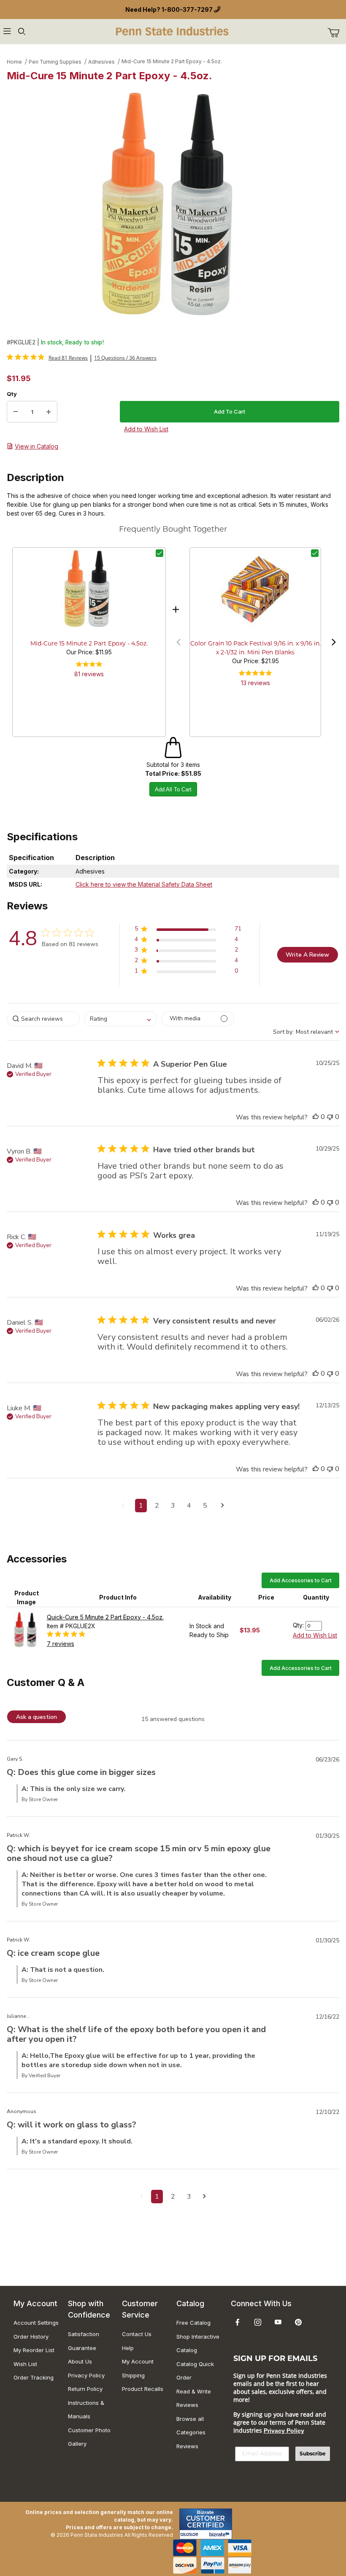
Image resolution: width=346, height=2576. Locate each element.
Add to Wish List (315, 1635)
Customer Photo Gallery (89, 2437)
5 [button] (205, 1506)
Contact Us (137, 2334)
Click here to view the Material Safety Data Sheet (144, 884)
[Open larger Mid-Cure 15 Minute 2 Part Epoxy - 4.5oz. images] (173, 207)
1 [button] (141, 1506)
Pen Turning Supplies (55, 62)
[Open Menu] (7, 31)
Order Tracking (34, 2377)
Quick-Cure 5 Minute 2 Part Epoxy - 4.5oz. (105, 1617)
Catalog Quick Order (195, 2371)
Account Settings (36, 2323)
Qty (12, 394)
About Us (80, 2361)
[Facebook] (238, 2322)
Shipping (133, 2375)
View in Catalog (36, 446)
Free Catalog (193, 2323)
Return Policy (85, 2389)
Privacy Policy (86, 2375)
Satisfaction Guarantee (84, 2341)
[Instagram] (258, 2322)
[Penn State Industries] (173, 31)
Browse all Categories (191, 2426)
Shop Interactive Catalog (198, 2343)
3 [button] (173, 1506)
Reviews (187, 2446)
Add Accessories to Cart (301, 1580)
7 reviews (61, 1644)
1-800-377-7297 (187, 9)
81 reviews (89, 674)
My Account (138, 2361)
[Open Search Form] (22, 31)
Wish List (25, 2364)
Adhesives (101, 62)
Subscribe (313, 2454)
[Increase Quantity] (49, 412)
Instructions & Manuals (86, 2410)
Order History (31, 2337)
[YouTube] (278, 2322)
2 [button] (157, 1506)
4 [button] (189, 1506)
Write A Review (307, 955)
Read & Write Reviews (194, 2398)
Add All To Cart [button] (173, 789)
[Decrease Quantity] (16, 412)
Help (128, 2348)
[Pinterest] (298, 2322)
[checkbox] (159, 553)
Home (14, 62)
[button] (178, 642)
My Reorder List (34, 2350)
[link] (47, 358)
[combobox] (120, 1019)
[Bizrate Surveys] (220, 2534)
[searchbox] (43, 1019)
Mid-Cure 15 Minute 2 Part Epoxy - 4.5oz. (172, 61)
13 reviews (255, 683)
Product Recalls (143, 2389)
